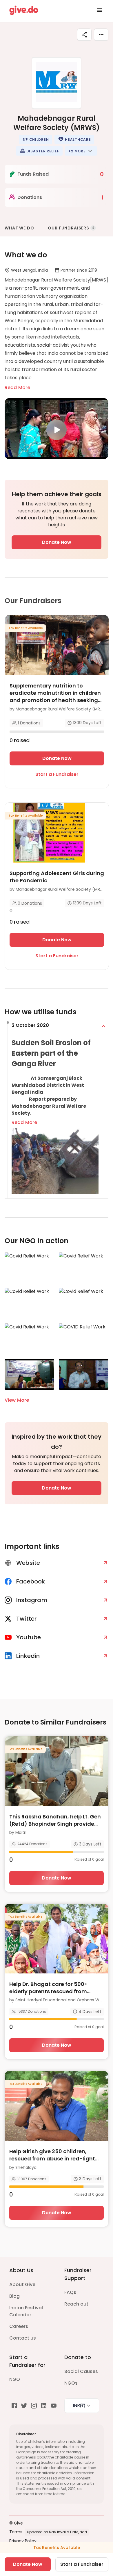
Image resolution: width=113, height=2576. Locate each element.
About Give (22, 2284)
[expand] (103, 1026)
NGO (15, 2379)
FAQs (70, 2292)
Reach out (76, 2304)
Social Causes (81, 2371)
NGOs (71, 2383)
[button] (36, 139)
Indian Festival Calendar (26, 2311)
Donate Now (57, 542)
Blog (14, 2296)
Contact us (23, 2338)
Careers (19, 2326)
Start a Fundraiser (57, 774)
